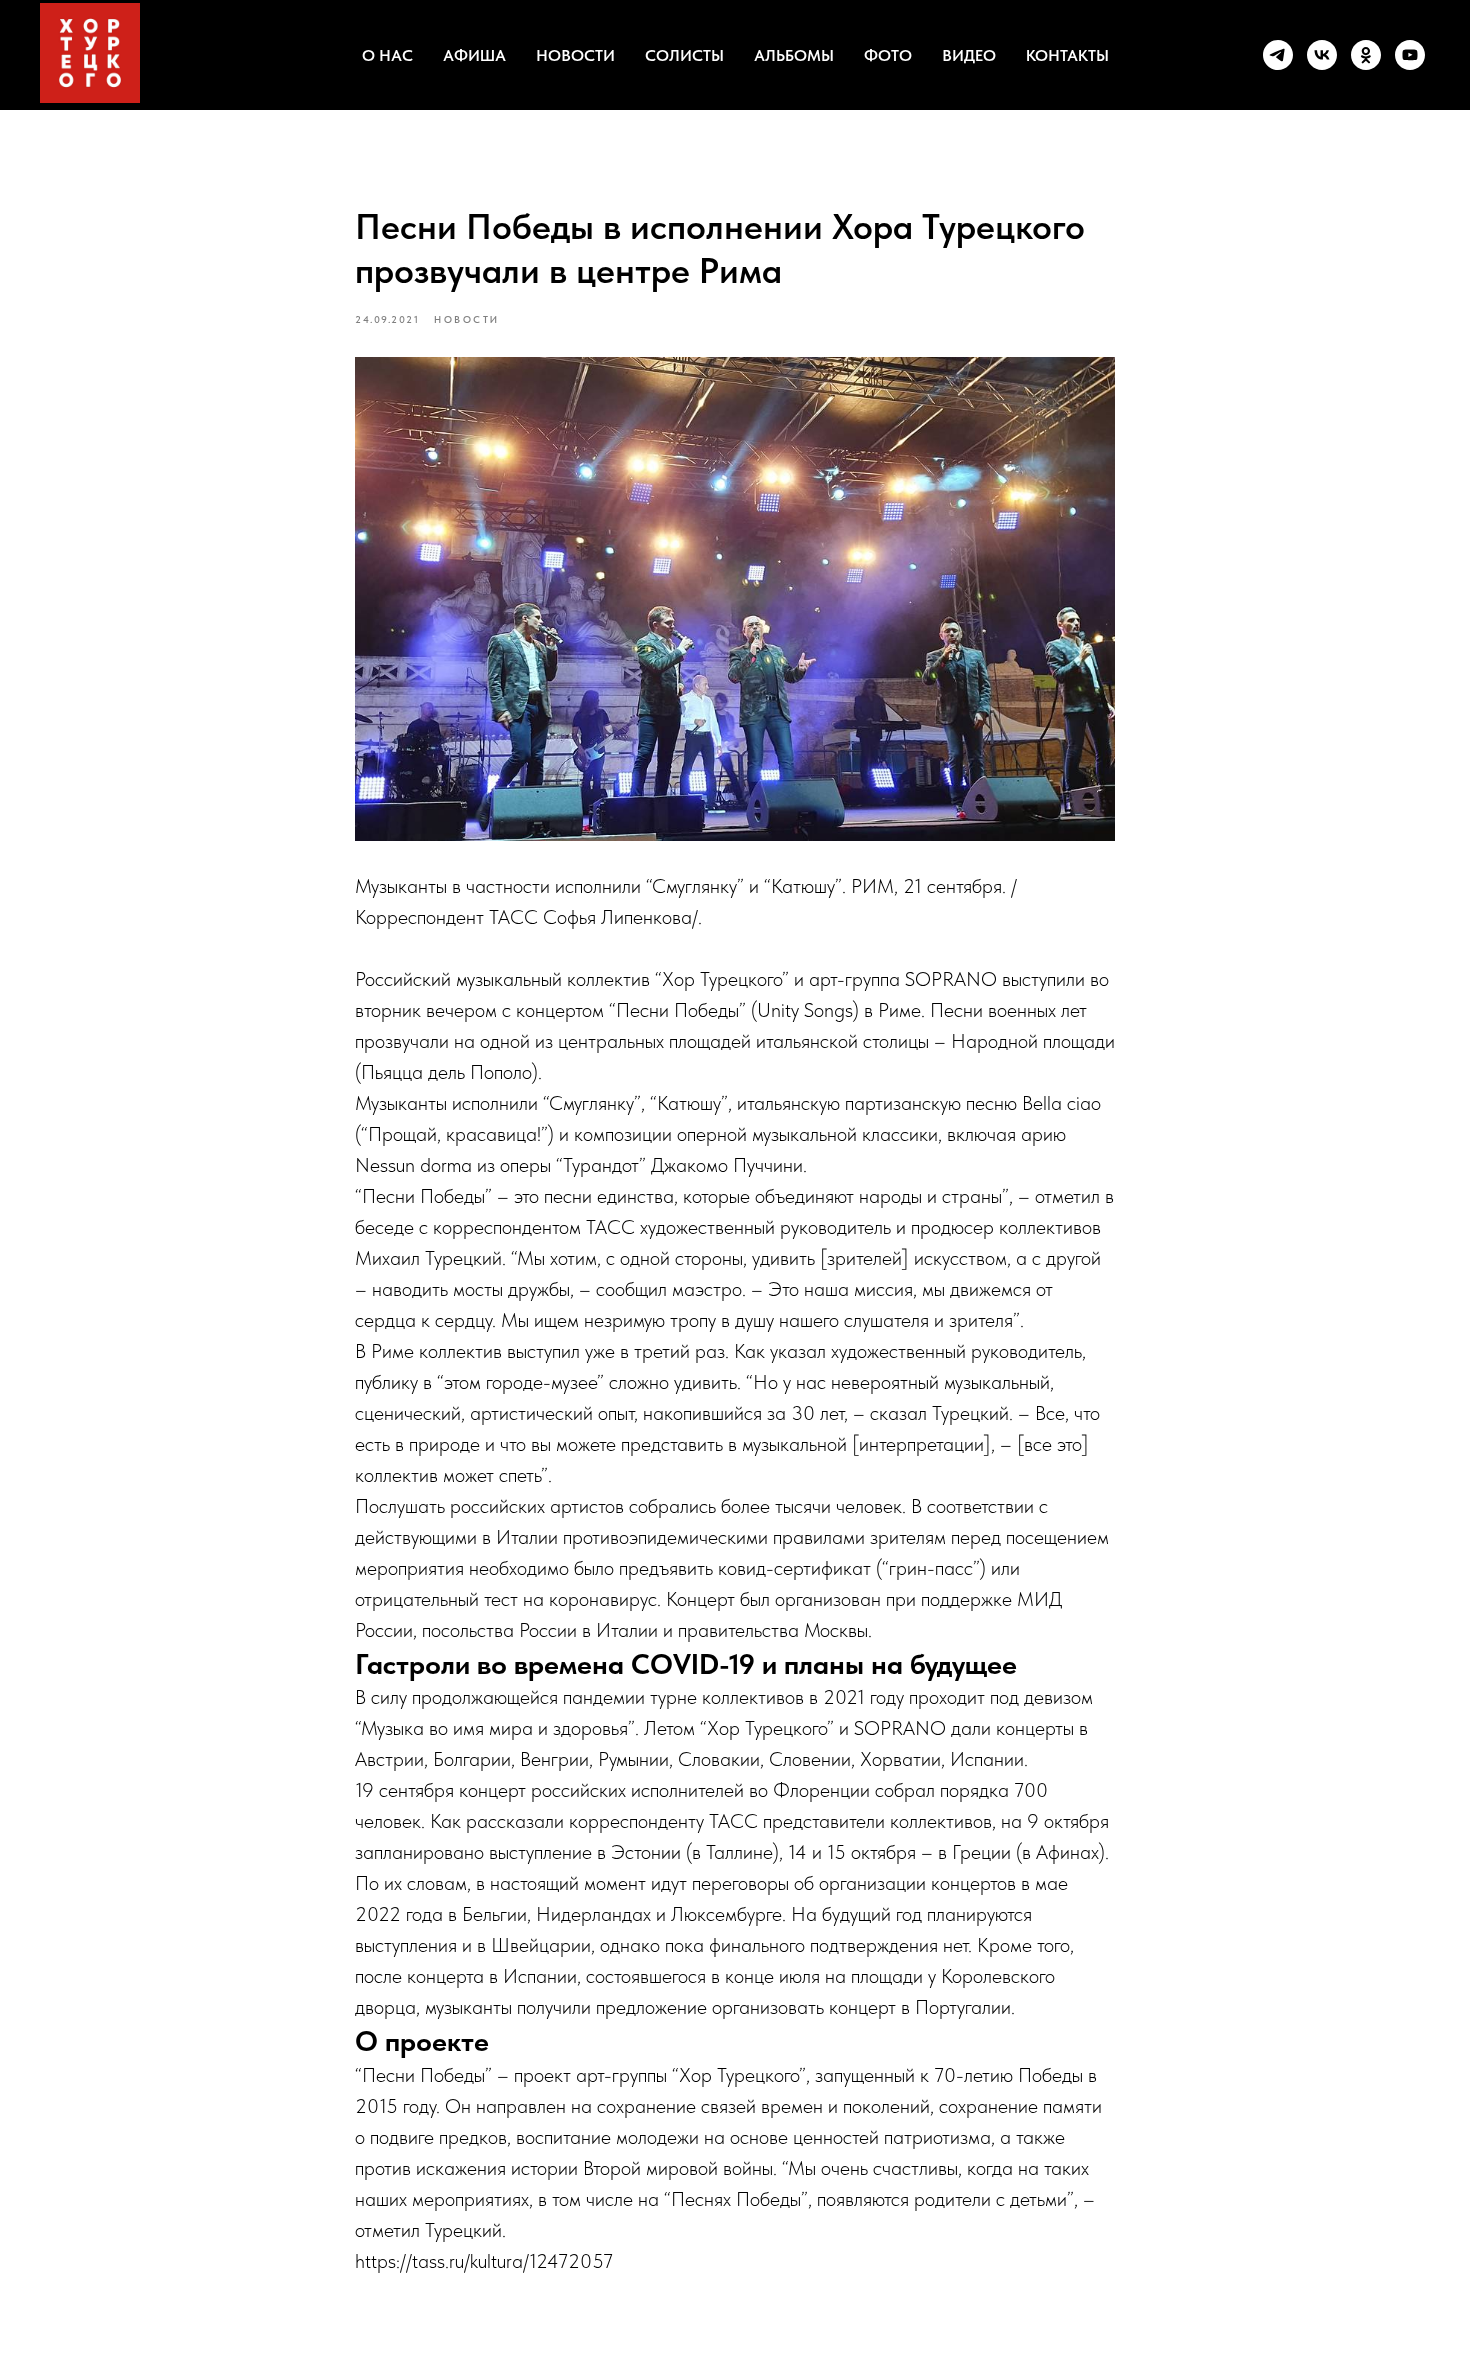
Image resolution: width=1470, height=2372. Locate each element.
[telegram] (1278, 55)
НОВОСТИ (575, 55)
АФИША (474, 55)
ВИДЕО (969, 55)
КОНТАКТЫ (1067, 55)
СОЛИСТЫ (684, 55)
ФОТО (888, 55)
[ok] (1366, 55)
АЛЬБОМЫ (794, 55)
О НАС (387, 55)
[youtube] (1410, 55)
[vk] (1322, 55)
